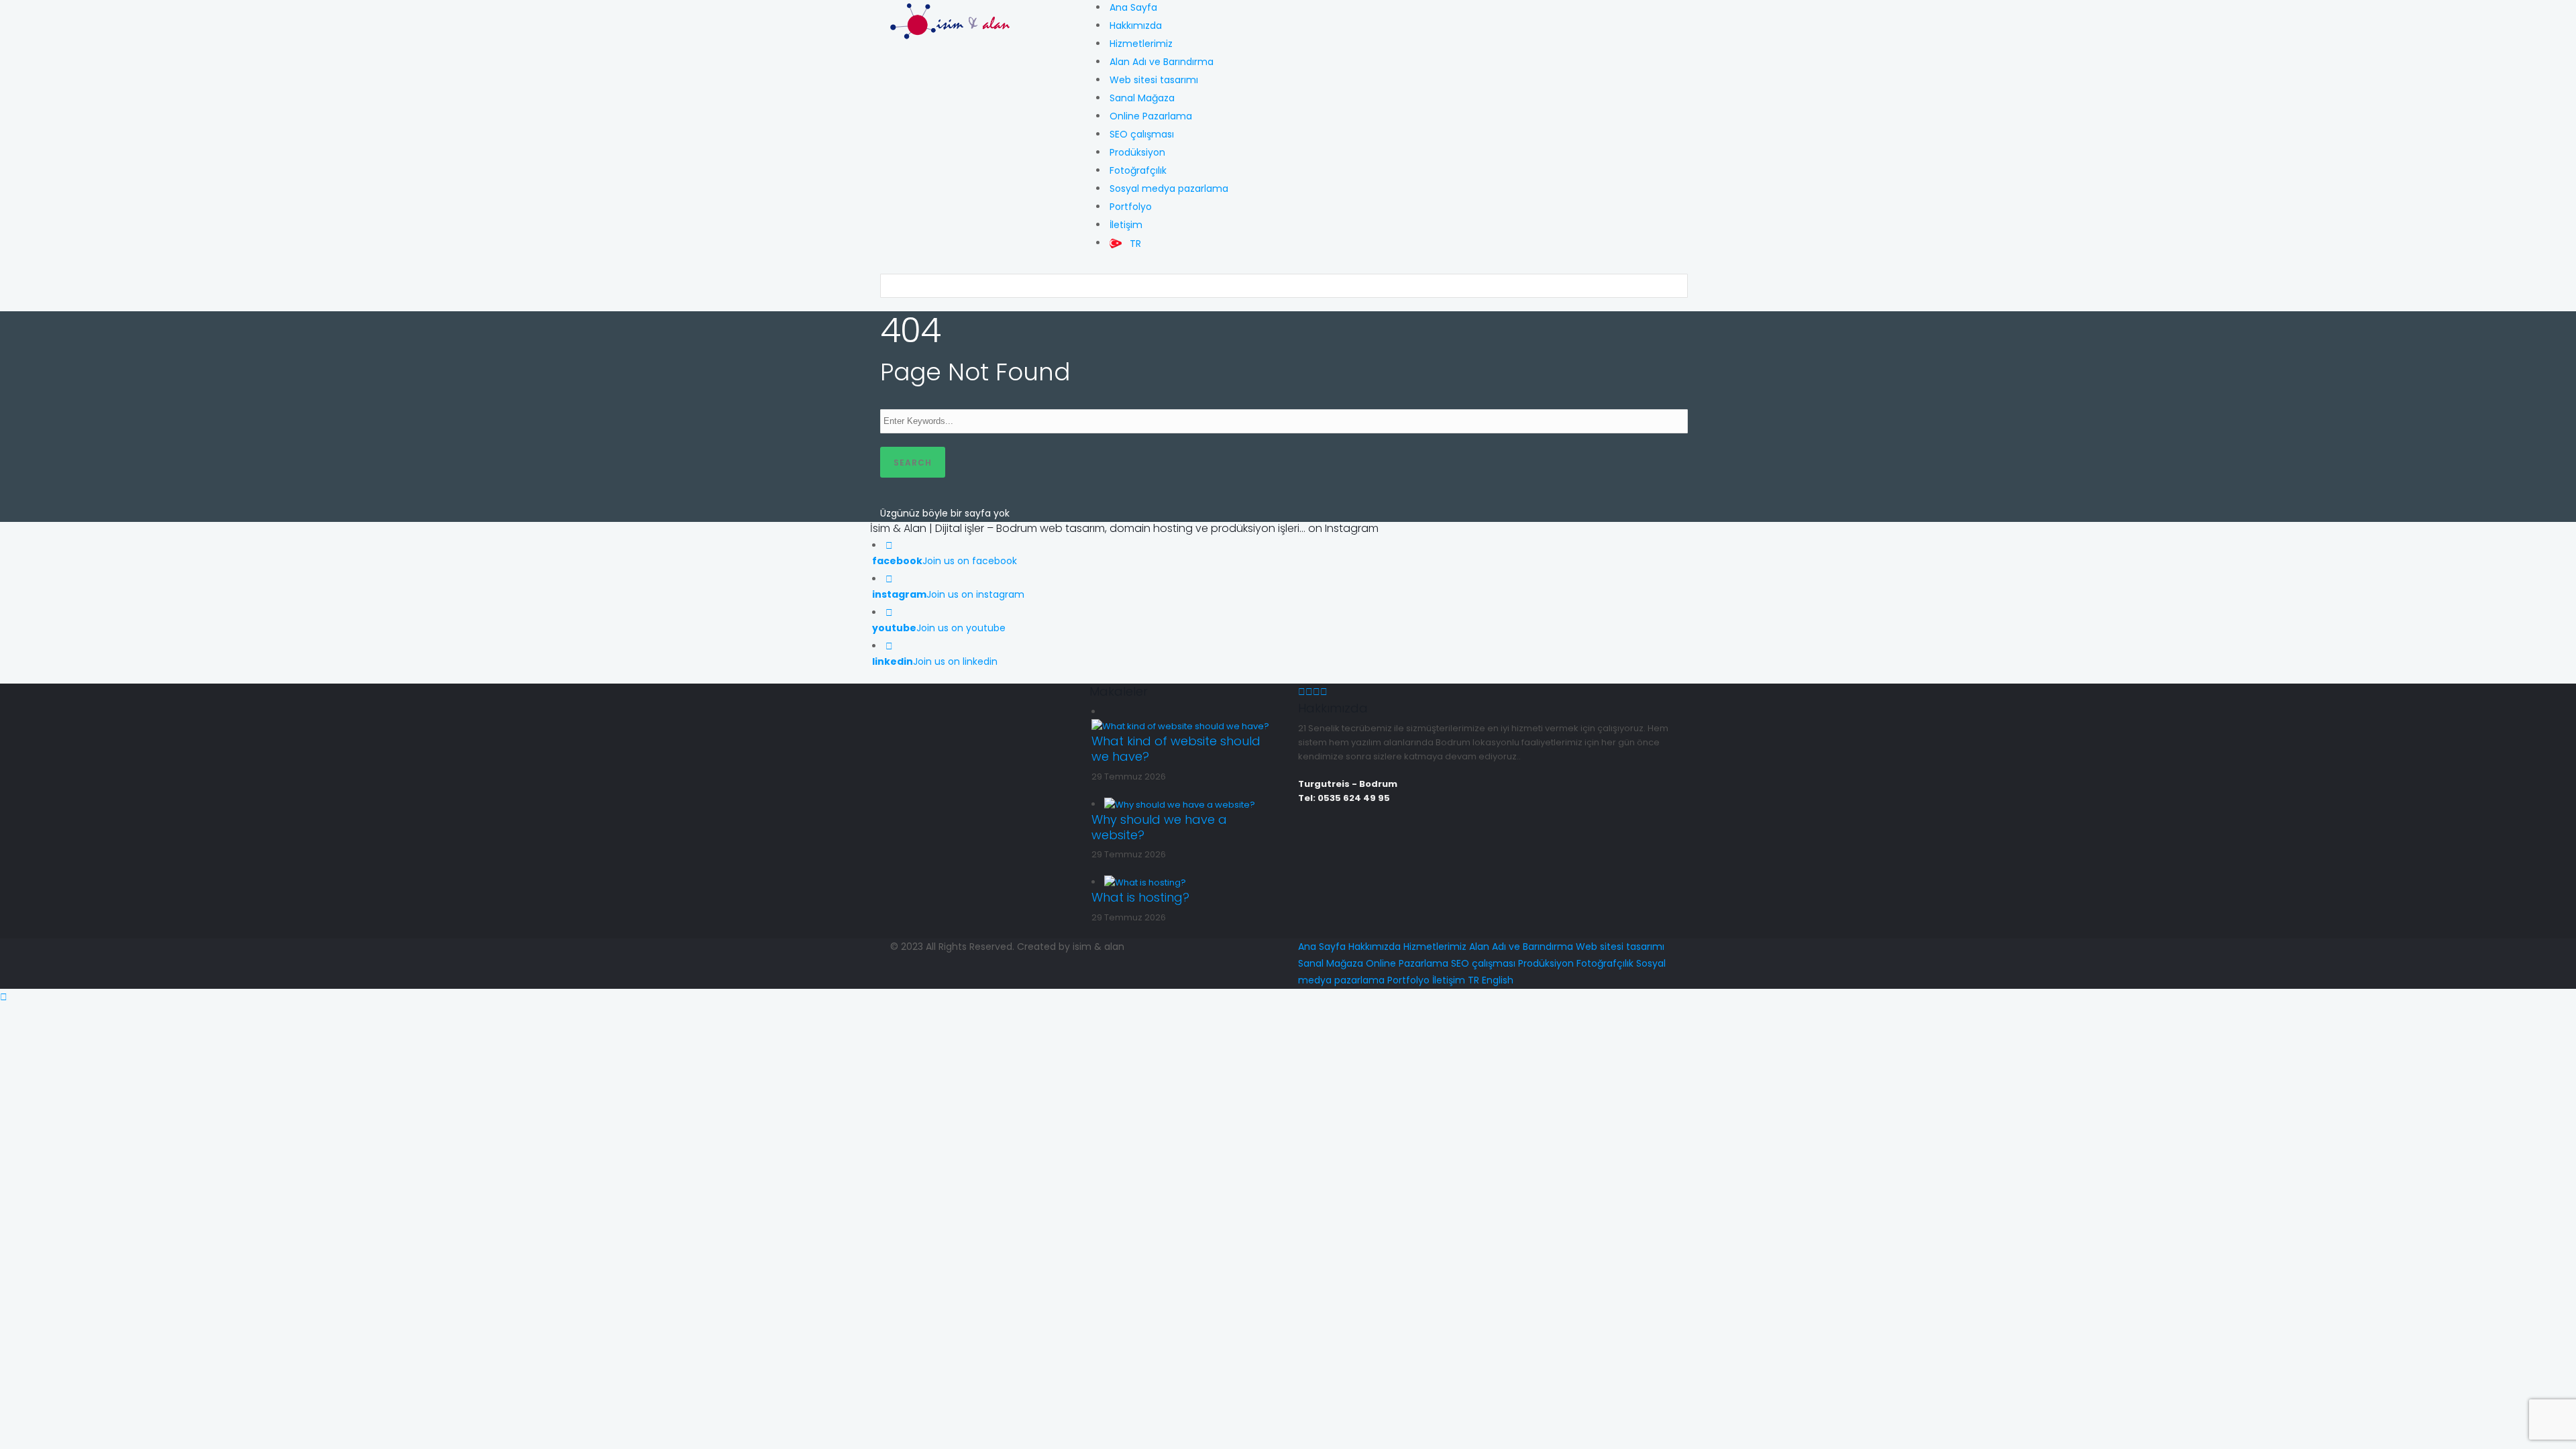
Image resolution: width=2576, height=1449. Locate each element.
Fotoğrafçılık (1138, 170)
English (1498, 980)
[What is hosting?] (1145, 882)
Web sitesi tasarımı (1154, 80)
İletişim (1126, 225)
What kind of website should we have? (1176, 749)
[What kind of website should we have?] (1180, 726)
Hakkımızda (1136, 25)
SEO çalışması (1142, 134)
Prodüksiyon (1137, 152)
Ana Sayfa (1133, 7)
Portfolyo (1131, 207)
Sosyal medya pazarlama (1169, 189)
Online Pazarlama (1151, 116)
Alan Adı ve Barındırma (1162, 62)
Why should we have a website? (1159, 827)
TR (1473, 980)
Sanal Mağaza (1142, 98)
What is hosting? (1140, 897)
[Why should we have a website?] (1180, 804)
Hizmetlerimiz (1141, 44)
